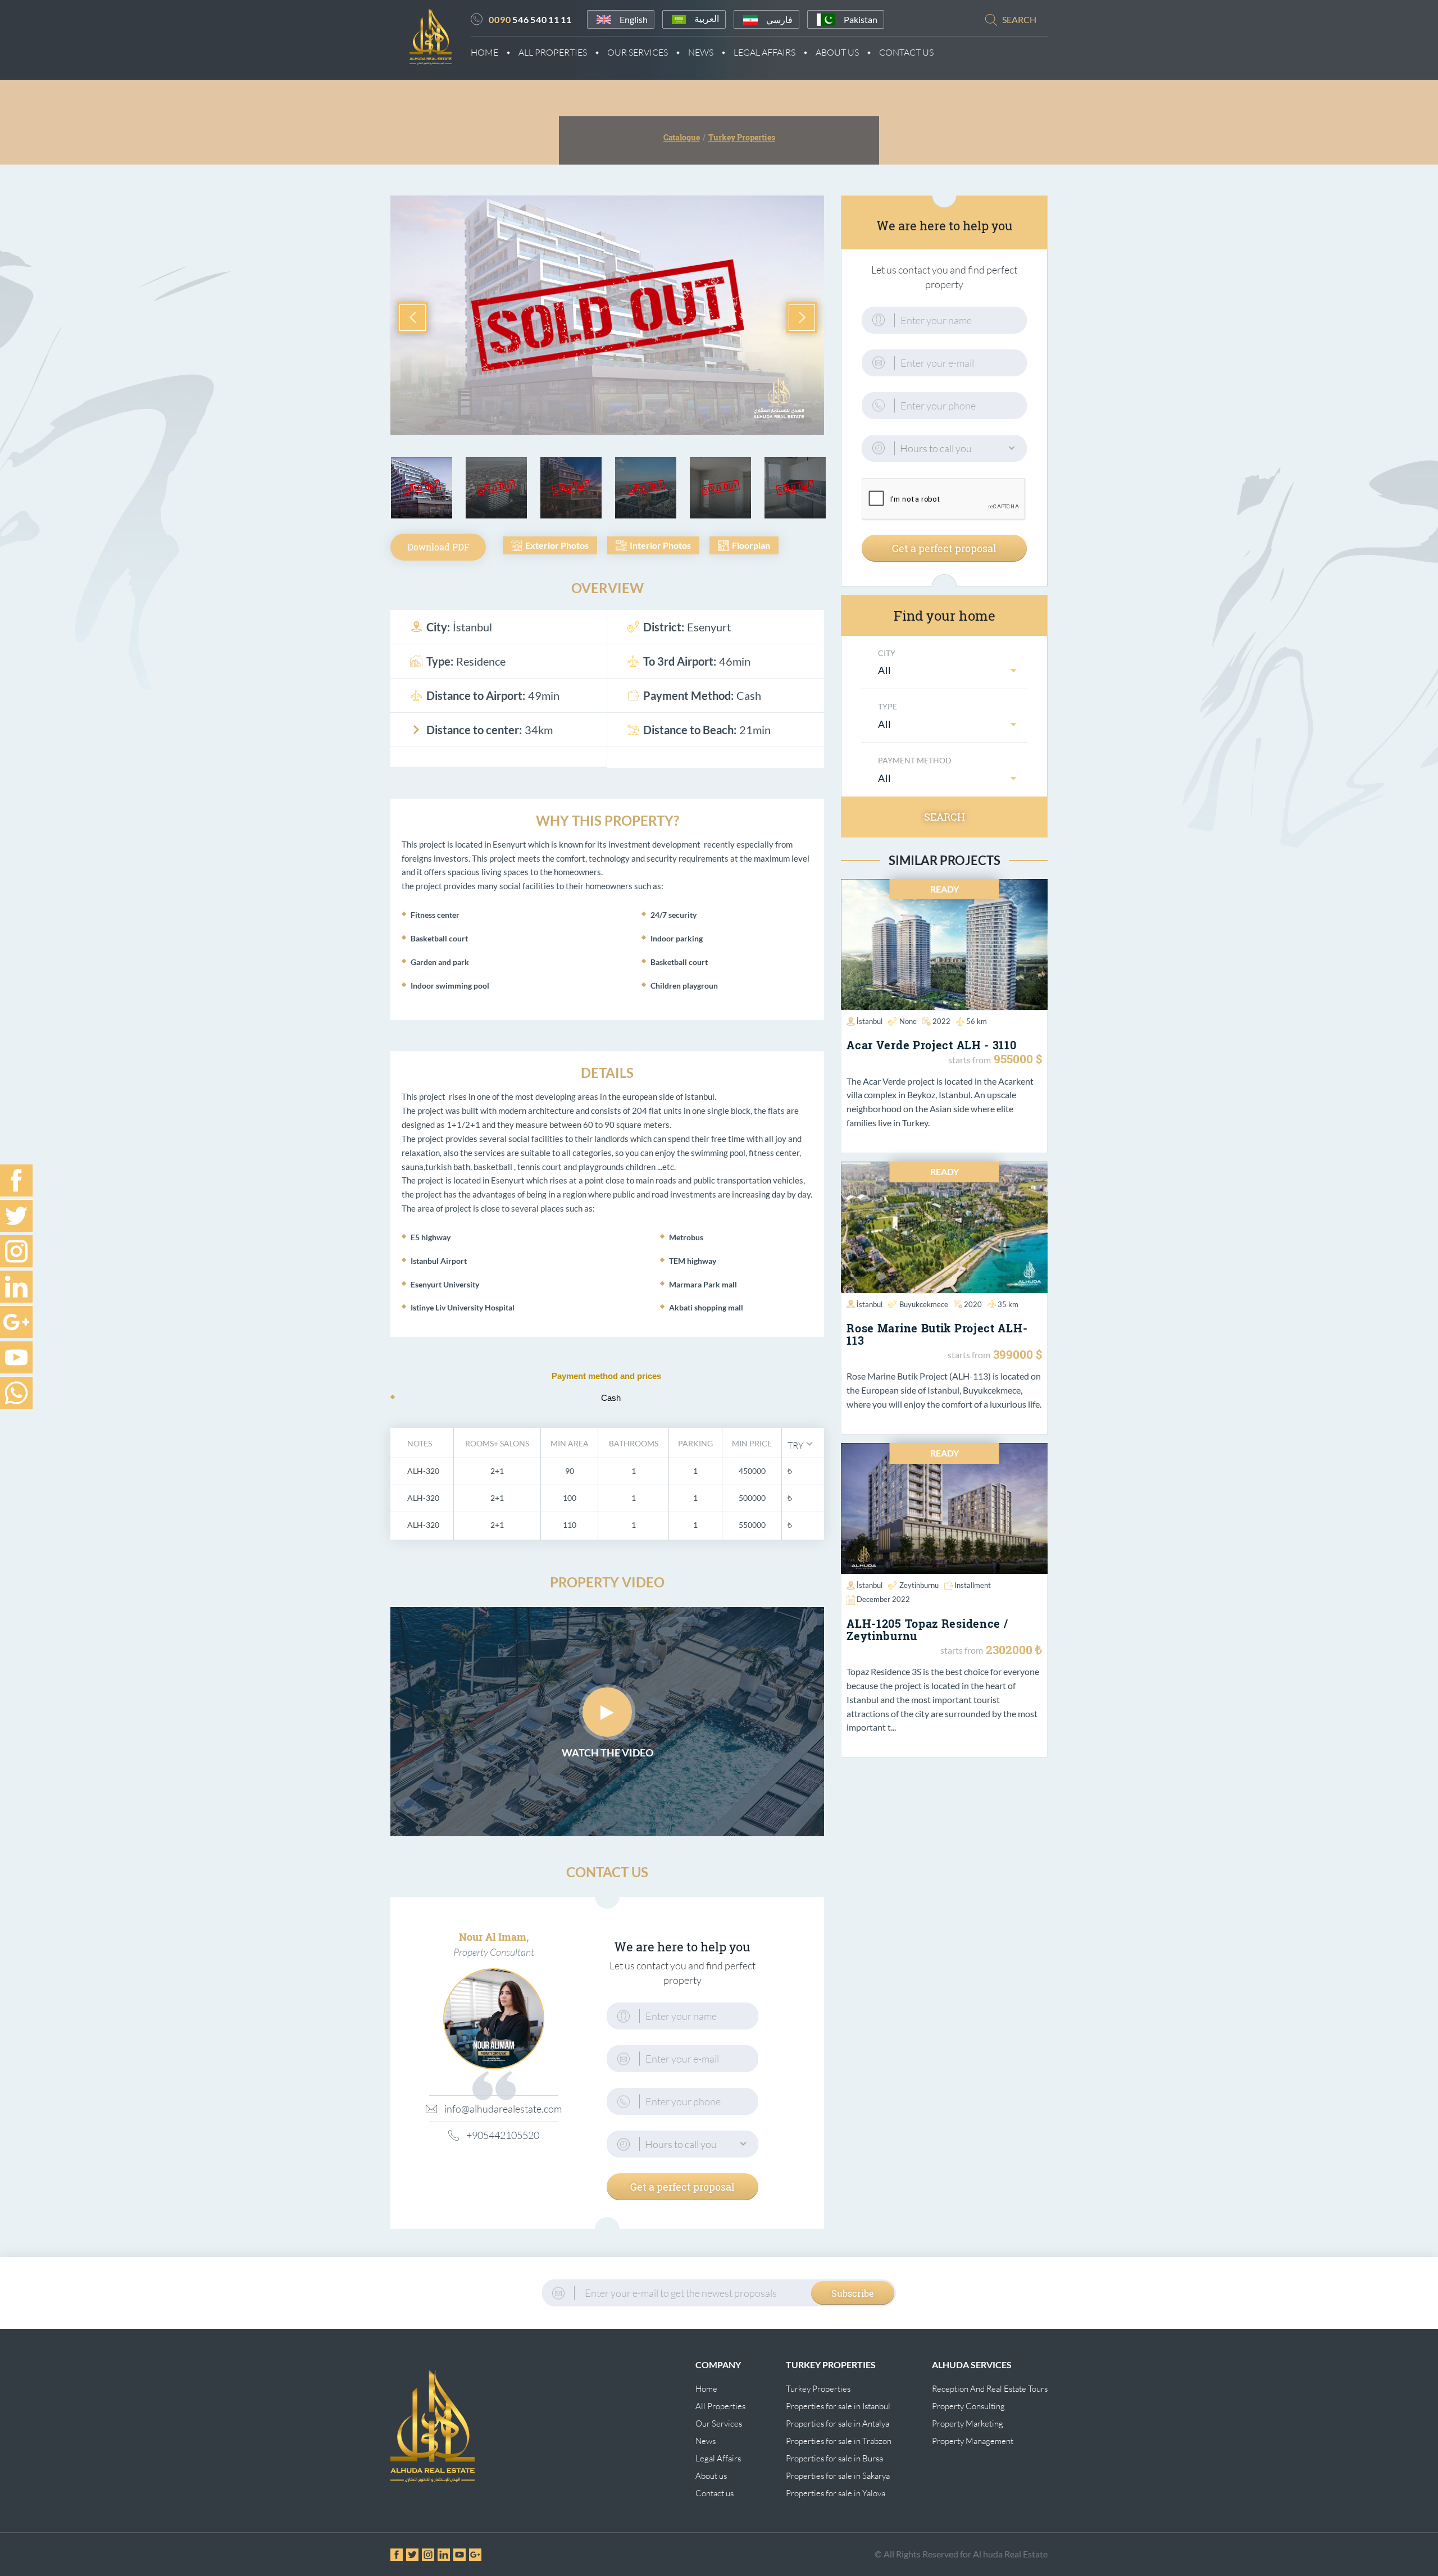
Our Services (638, 52)
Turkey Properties (818, 2389)
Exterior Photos (557, 545)
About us (711, 2476)
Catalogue (682, 137)
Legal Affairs (764, 52)
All (885, 670)
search (1019, 19)
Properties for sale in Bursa (834, 2458)
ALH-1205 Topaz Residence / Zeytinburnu (927, 1630)
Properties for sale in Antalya (838, 2423)
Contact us (715, 2493)
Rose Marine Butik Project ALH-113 (937, 1334)
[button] (800, 1444)
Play (607, 1712)
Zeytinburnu (919, 1585)
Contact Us (906, 52)
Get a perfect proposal (682, 2187)
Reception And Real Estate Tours (990, 2389)
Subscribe (853, 2293)
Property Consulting (968, 2406)
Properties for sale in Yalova (836, 2493)
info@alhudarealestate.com (501, 2109)
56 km (977, 1021)
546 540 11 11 (530, 19)
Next (802, 318)
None (908, 1021)
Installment (973, 1585)
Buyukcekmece (924, 1304)
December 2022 (883, 1599)
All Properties (553, 52)
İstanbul (870, 1021)
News (701, 52)
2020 (973, 1304)
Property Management (973, 2441)
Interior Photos (660, 545)
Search (945, 817)
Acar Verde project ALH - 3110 (931, 1045)
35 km (1008, 1304)
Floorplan (751, 545)
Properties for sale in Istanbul (838, 2406)
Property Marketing (968, 2423)
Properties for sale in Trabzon (839, 2441)
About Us (837, 52)
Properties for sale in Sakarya (838, 2476)
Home (484, 52)
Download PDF (438, 547)
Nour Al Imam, (494, 1937)
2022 (941, 1021)
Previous (413, 318)
